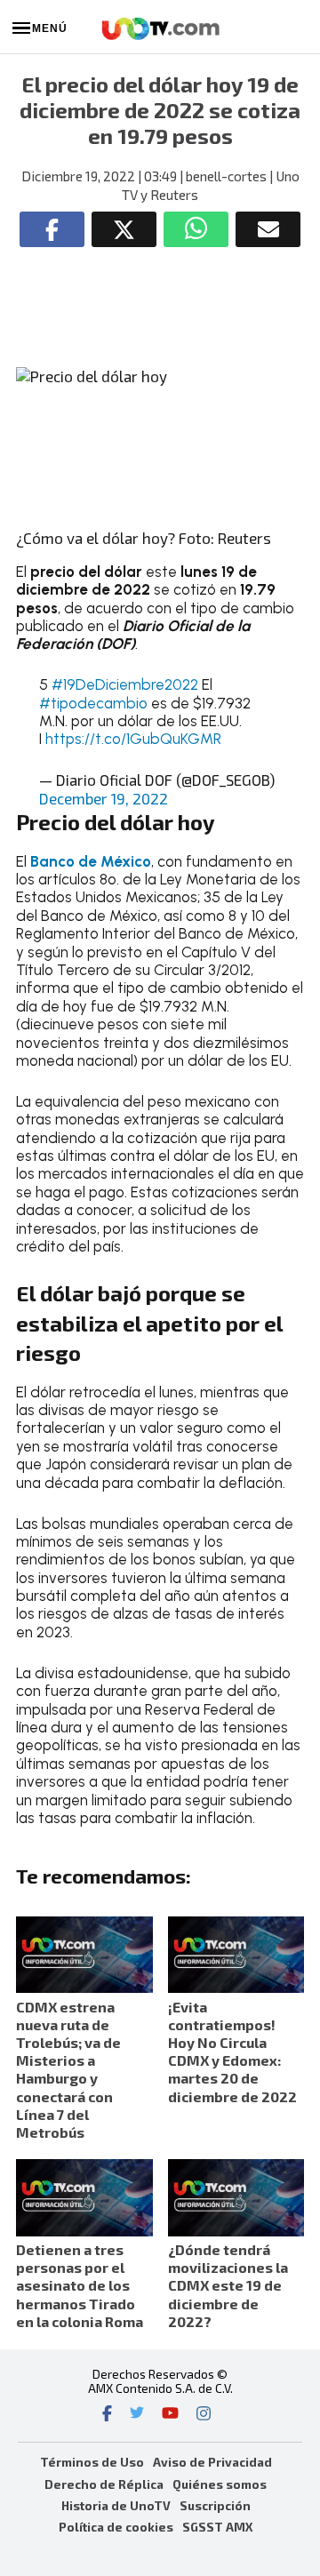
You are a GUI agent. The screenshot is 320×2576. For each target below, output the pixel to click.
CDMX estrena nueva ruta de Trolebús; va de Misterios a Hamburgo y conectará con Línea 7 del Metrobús (68, 2069)
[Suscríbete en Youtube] (170, 2415)
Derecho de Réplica (104, 2484)
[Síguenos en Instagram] (204, 2415)
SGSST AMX (217, 2527)
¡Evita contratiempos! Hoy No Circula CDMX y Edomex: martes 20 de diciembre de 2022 (232, 2052)
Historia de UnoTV (116, 2505)
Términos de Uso (92, 2462)
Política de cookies (116, 2527)
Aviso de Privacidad (212, 2462)
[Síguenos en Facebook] (107, 2415)
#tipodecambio (93, 703)
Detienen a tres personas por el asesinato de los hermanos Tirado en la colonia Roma (80, 2285)
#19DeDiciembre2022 (125, 684)
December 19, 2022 (104, 798)
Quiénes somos (220, 2484)
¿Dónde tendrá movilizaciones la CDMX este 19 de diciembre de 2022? (228, 2285)
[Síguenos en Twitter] (137, 2415)
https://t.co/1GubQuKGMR (133, 739)
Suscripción (215, 2505)
